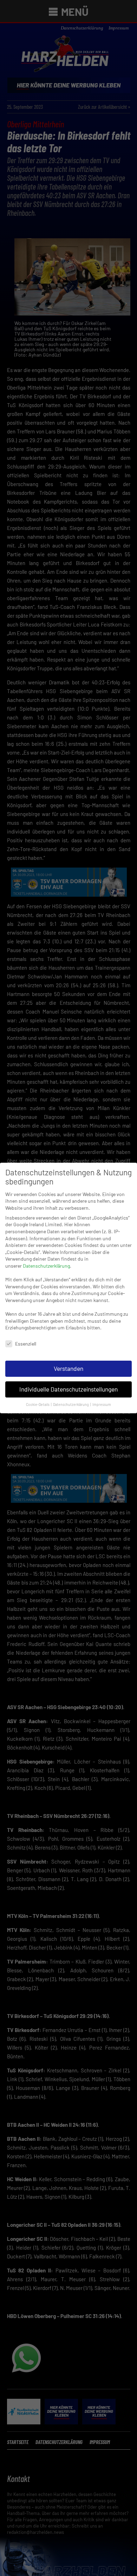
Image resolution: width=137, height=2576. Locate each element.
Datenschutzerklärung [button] (71, 1404)
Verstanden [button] (68, 1368)
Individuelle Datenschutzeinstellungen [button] (68, 1389)
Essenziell (26, 1344)
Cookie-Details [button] (38, 1404)
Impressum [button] (102, 1404)
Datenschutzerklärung (46, 1266)
